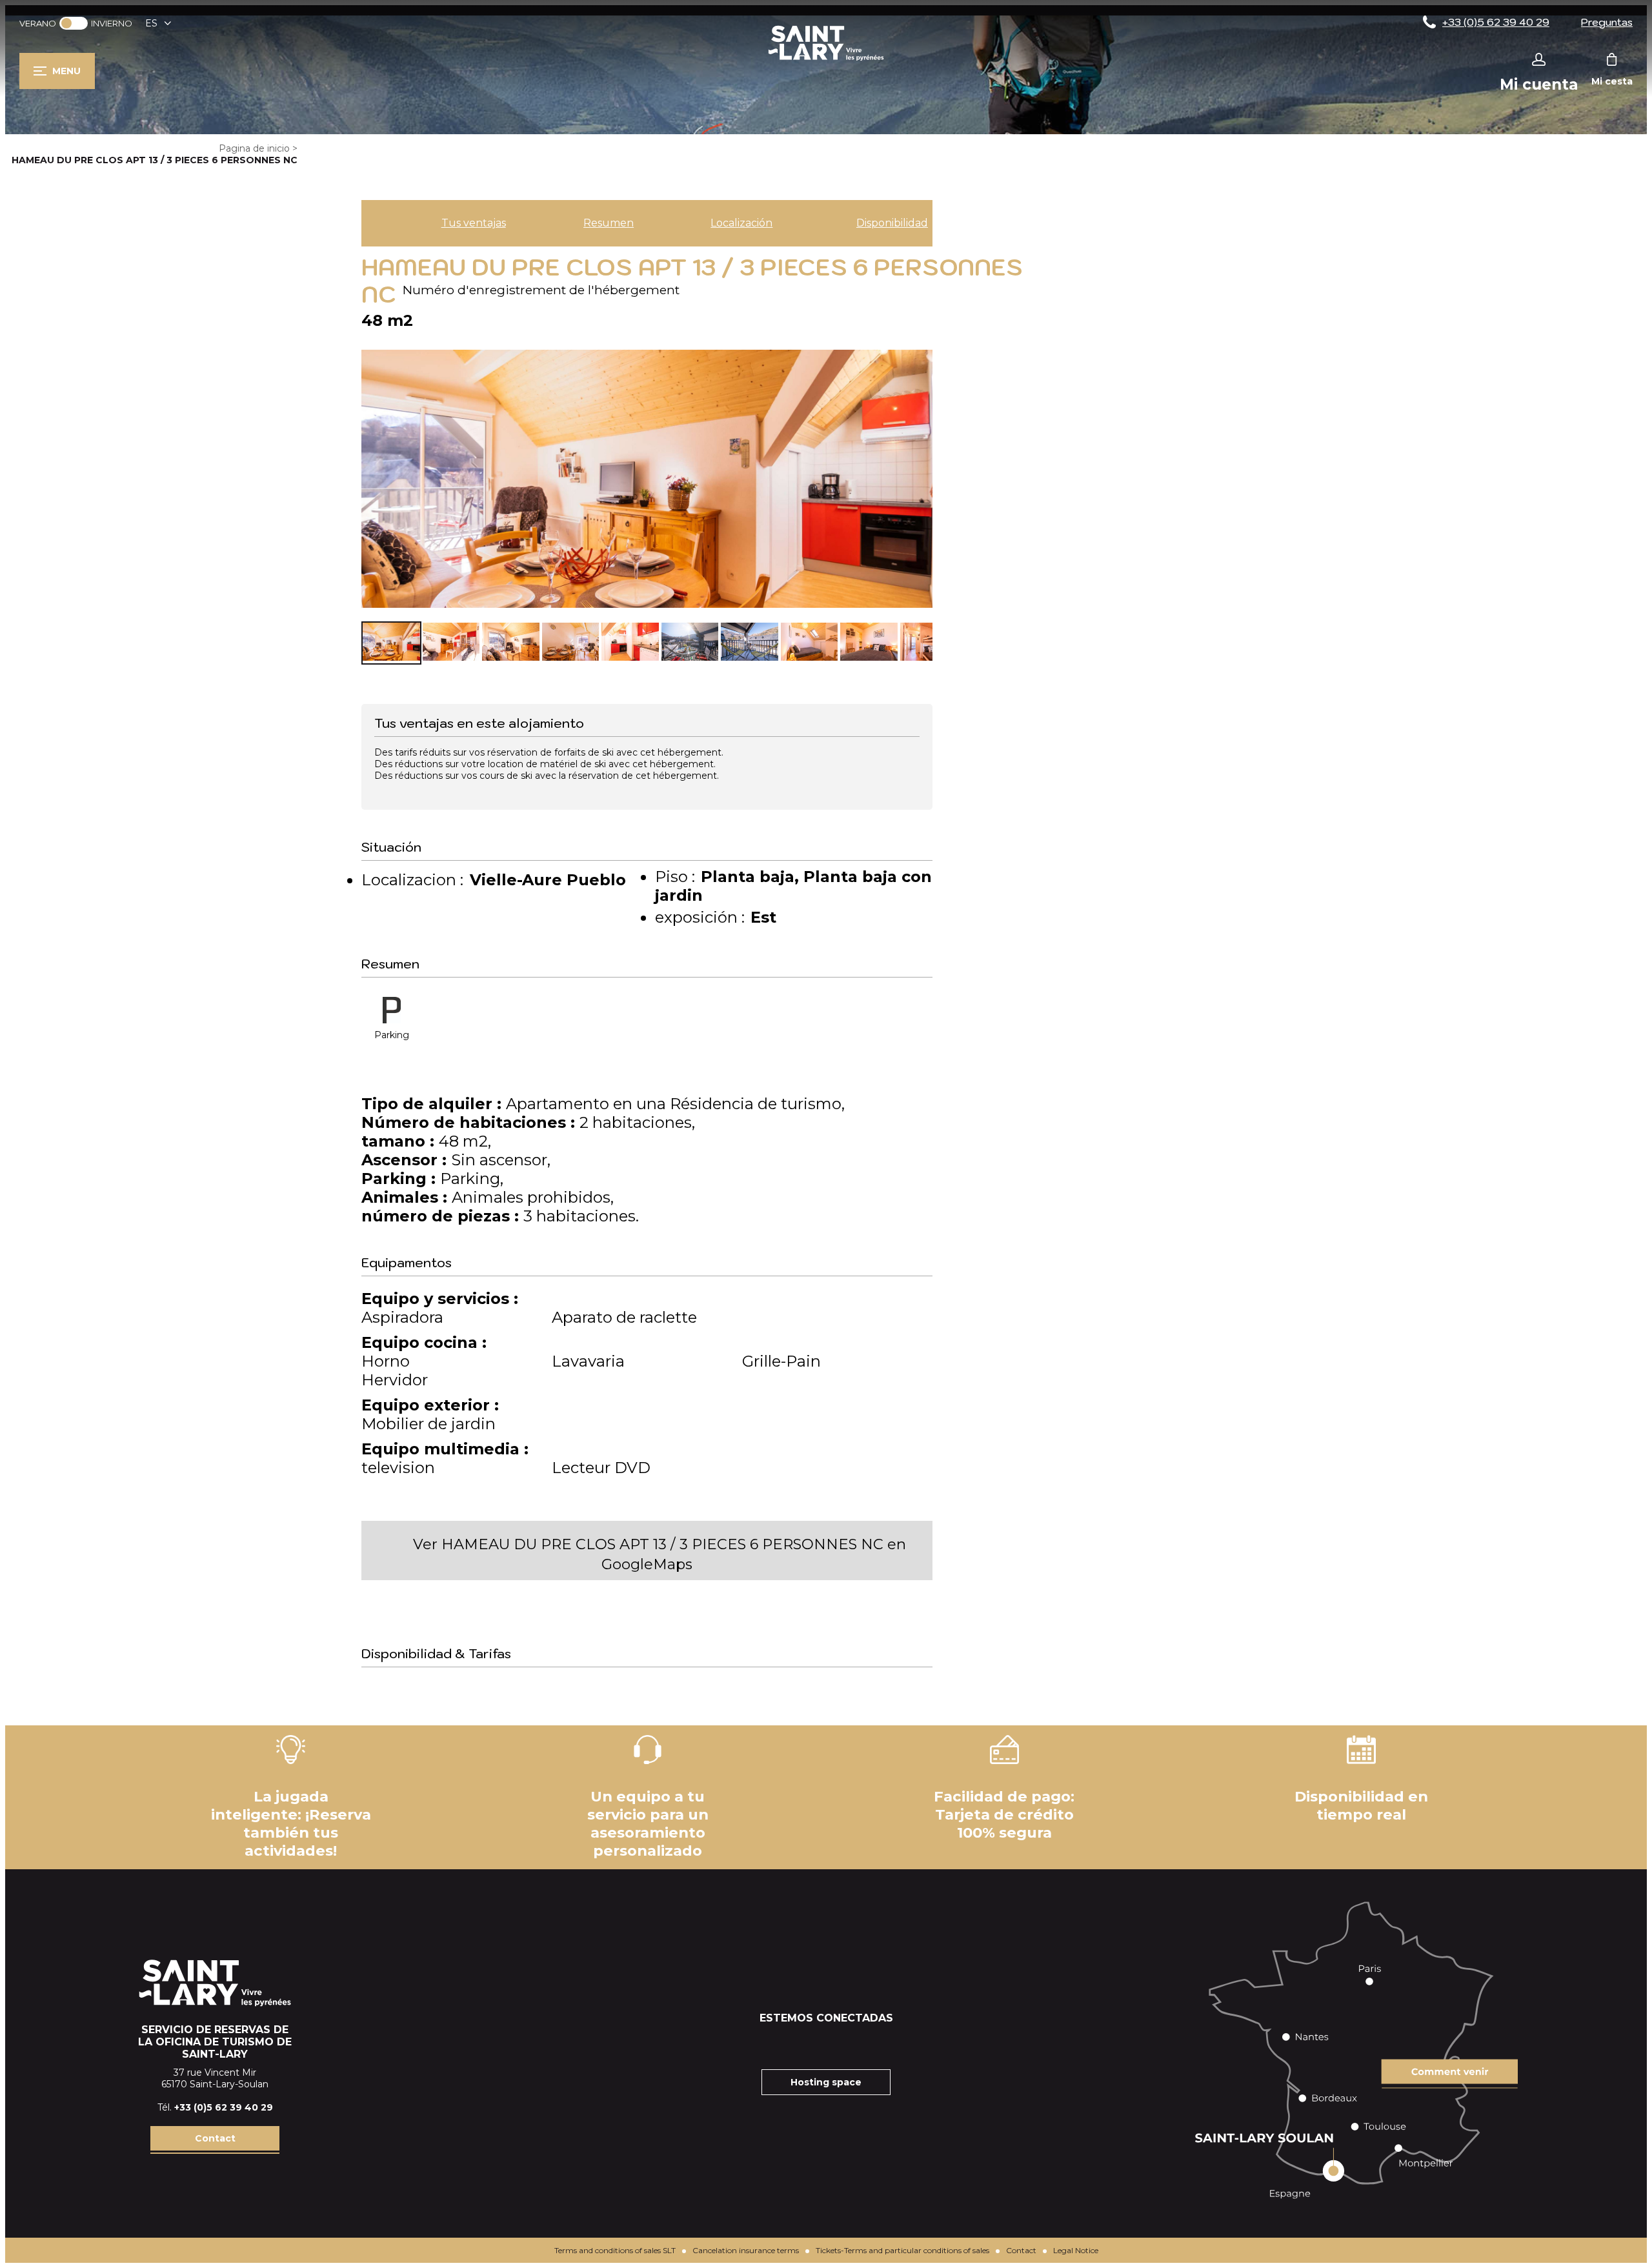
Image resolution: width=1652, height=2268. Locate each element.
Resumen (609, 223)
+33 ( (186, 2107)
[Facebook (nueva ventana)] (778, 2043)
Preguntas (1607, 22)
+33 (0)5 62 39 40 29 (1496, 22)
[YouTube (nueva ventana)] (842, 2043)
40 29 (259, 2107)
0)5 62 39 (221, 2107)
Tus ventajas (474, 223)
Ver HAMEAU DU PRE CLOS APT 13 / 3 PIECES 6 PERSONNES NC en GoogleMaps (660, 1554)
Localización (741, 223)
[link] (74, 23)
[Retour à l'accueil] (826, 60)
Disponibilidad (892, 223)
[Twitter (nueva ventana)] (874, 2043)
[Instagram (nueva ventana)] (810, 2043)
